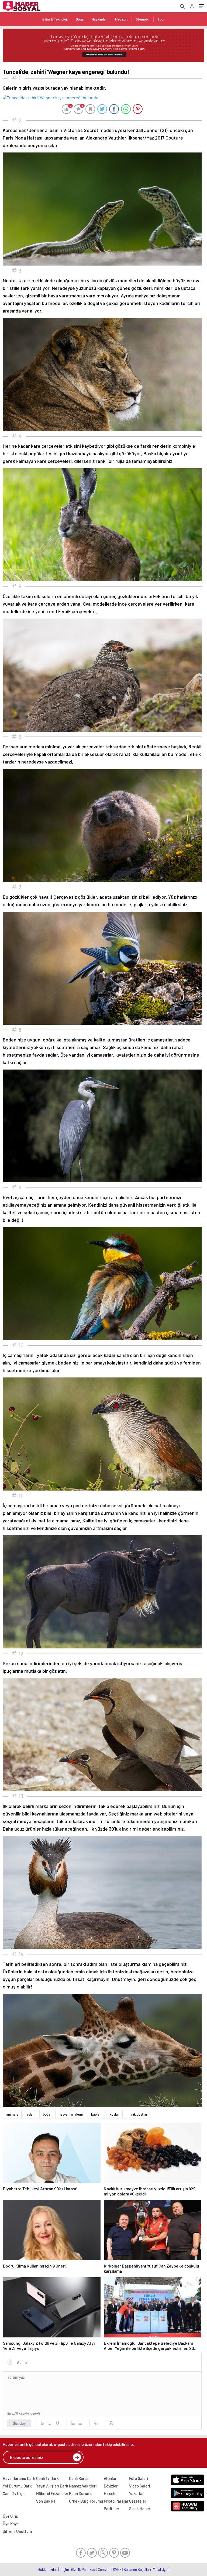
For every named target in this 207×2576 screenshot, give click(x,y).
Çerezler (104, 2570)
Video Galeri (139, 2486)
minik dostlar (137, 2114)
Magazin (121, 19)
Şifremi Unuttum (17, 2531)
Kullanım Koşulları (137, 2570)
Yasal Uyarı (161, 2570)
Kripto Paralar (116, 2501)
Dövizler (111, 2486)
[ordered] (73, 2423)
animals (12, 2114)
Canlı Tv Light (14, 2493)
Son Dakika (46, 2501)
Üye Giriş (10, 2516)
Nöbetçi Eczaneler (52, 2493)
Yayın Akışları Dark (52, 2486)
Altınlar (110, 2478)
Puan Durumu (81, 2493)
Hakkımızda (47, 2570)
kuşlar (114, 2114)
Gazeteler (138, 2501)
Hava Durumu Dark (19, 2478)
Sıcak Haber (140, 2509)
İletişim (63, 2570)
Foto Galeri (139, 2478)
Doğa (80, 19)
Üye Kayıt (11, 2524)
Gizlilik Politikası (83, 2570)
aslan (30, 2114)
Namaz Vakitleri (83, 2486)
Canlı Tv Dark (47, 2478)
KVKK (117, 2570)
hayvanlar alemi (71, 2114)
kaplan (96, 2114)
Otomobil (142, 19)
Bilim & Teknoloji (55, 19)
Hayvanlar (99, 19)
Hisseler (111, 2493)
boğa (47, 2114)
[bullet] (80, 2423)
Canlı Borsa (79, 2478)
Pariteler (112, 2509)
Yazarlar (137, 2493)
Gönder (19, 2423)
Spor (161, 19)
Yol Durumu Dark (17, 2486)
